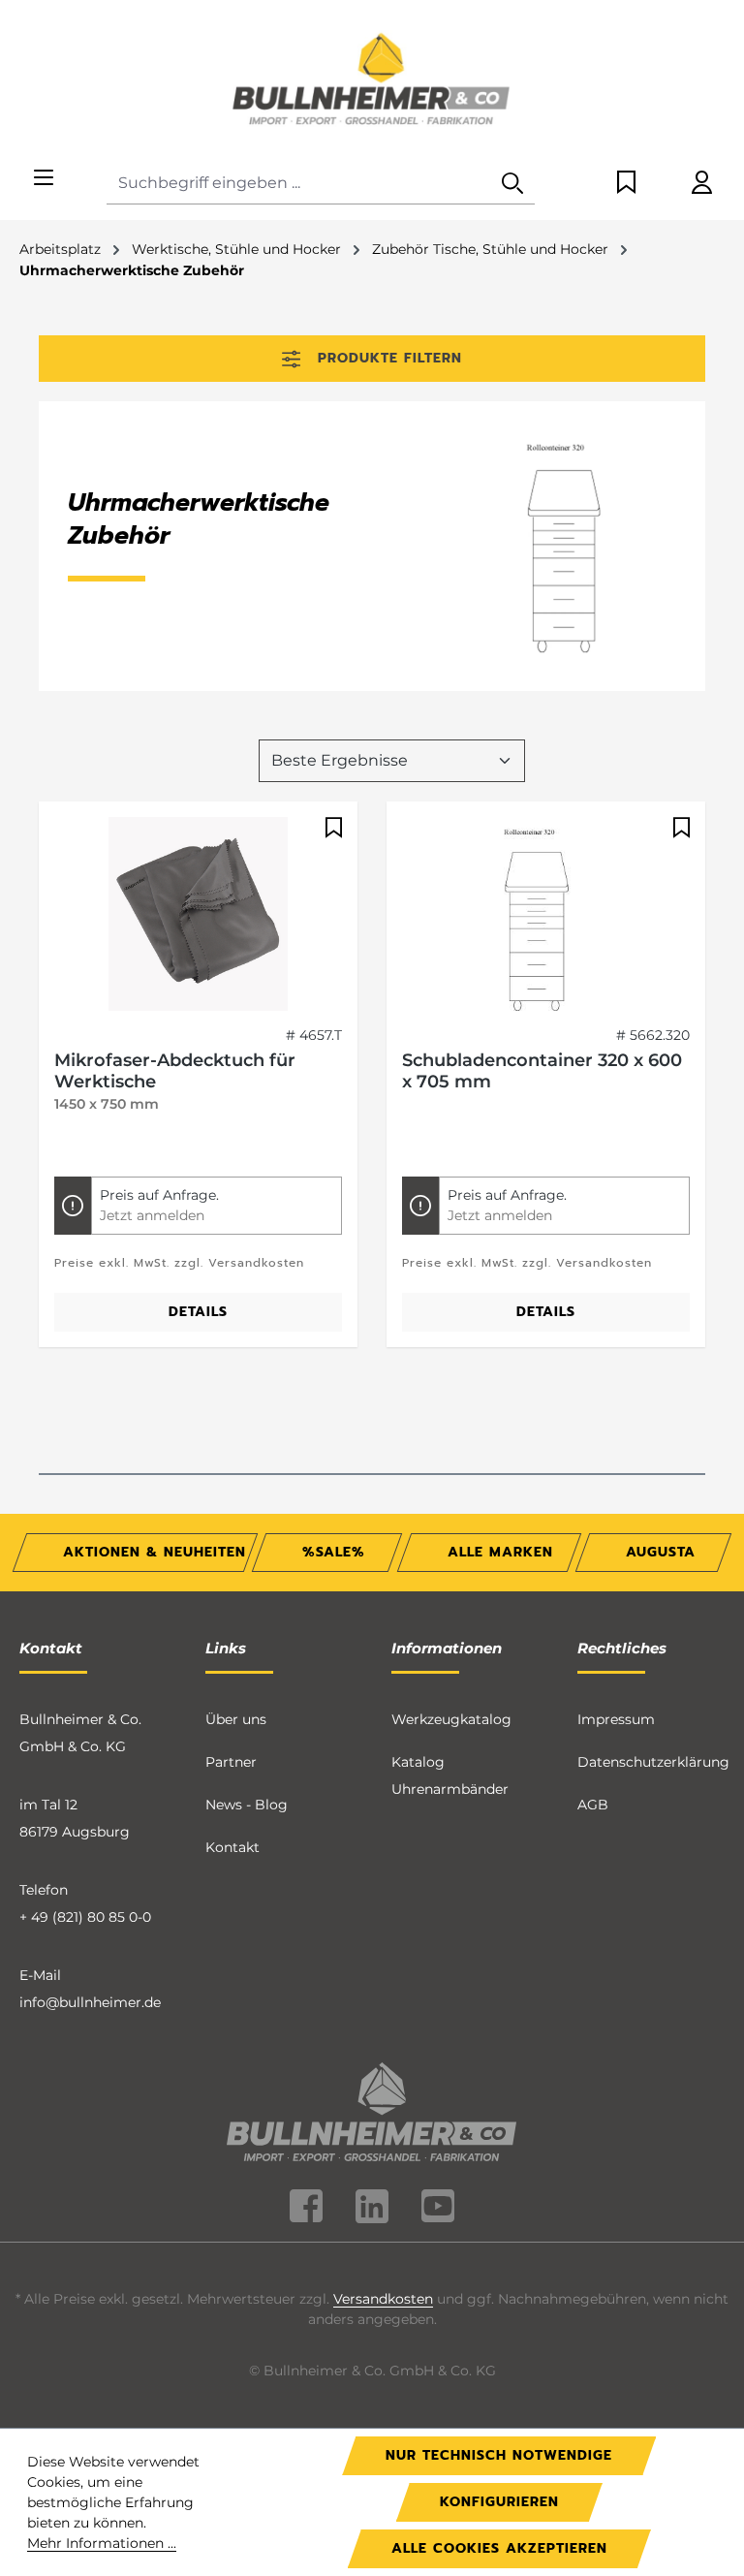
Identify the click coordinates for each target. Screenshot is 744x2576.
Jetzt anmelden (152, 1215)
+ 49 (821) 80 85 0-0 (85, 1917)
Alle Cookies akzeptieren (499, 2548)
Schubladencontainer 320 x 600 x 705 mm (542, 1071)
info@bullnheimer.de (90, 2002)
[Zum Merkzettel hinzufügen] (331, 828)
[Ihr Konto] (702, 184)
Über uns (236, 1719)
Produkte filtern (390, 358)
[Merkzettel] (626, 184)
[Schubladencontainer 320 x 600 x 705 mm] (546, 914)
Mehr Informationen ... (102, 2543)
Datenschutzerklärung (653, 1762)
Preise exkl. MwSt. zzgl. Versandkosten (179, 1263)
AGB (593, 1805)
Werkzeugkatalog (451, 1719)
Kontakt (232, 1847)
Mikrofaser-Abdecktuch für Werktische (175, 1071)
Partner (231, 1762)
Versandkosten (383, 2299)
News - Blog (247, 1805)
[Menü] (44, 179)
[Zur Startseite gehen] (372, 81)
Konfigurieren (499, 2502)
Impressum (616, 1719)
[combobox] (299, 184)
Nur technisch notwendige (499, 2455)
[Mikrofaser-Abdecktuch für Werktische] (198, 914)
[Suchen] (512, 184)
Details (198, 1312)
